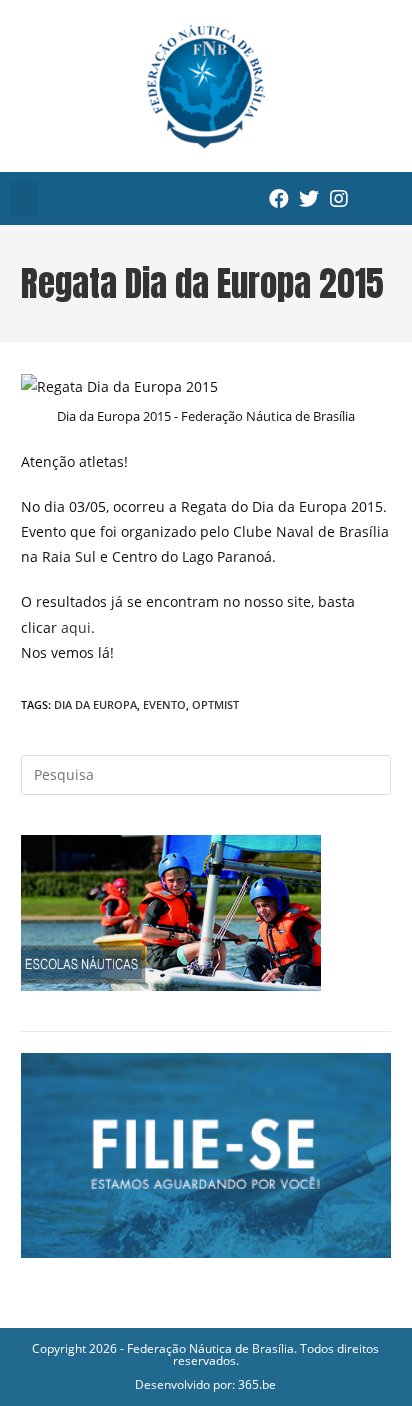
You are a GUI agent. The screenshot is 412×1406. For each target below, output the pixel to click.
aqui (76, 627)
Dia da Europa (95, 704)
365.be (257, 1384)
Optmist (215, 704)
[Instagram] (339, 199)
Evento (164, 704)
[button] (24, 198)
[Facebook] (279, 199)
